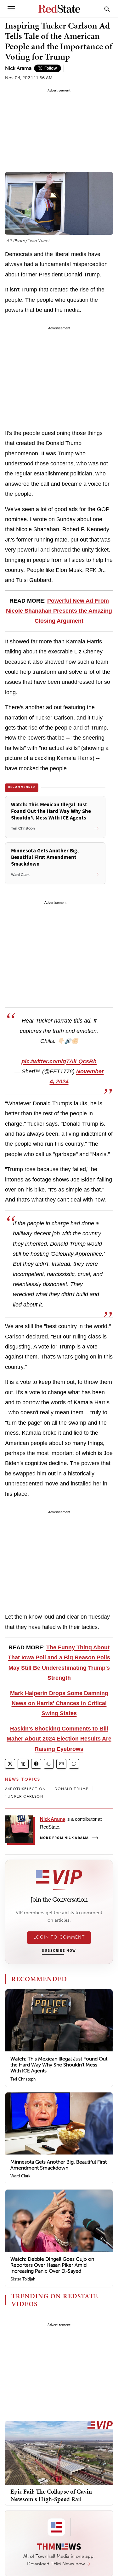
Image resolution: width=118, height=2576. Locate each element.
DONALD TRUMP (71, 1789)
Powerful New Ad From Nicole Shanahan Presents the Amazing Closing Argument (59, 611)
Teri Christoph (23, 2079)
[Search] (107, 9)
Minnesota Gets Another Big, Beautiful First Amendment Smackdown (59, 2165)
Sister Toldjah (23, 2279)
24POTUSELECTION (25, 1789)
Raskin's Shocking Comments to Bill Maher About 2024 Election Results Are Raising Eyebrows (59, 1739)
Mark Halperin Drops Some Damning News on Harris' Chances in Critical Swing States (59, 1703)
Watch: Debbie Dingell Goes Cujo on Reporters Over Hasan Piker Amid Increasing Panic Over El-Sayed (52, 2265)
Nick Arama (18, 68)
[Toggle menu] (11, 9)
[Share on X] (10, 1764)
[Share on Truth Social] (23, 1764)
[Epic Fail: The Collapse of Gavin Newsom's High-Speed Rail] (59, 2453)
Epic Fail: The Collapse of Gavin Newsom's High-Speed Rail (51, 2495)
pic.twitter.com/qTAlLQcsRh (59, 1061)
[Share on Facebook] (36, 1764)
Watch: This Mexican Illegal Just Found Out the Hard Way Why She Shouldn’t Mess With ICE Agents (59, 2065)
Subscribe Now (59, 1951)
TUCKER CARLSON (24, 1796)
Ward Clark (20, 2176)
